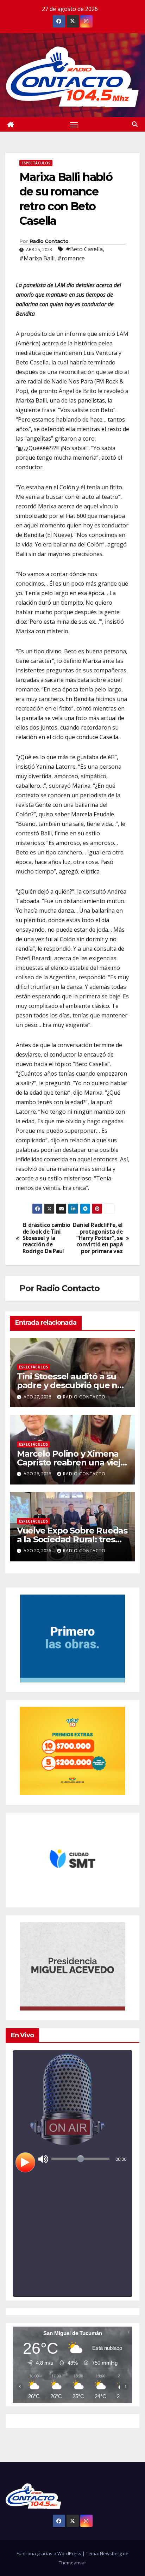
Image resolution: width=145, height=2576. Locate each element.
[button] (135, 124)
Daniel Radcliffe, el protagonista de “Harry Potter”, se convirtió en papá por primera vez (98, 1238)
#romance (71, 258)
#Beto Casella (84, 249)
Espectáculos (36, 163)
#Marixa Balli (37, 258)
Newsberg (111, 2553)
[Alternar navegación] (74, 125)
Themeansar (72, 2563)
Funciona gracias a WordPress (49, 2553)
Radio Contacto (49, 241)
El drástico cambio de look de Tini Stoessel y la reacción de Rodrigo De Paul (46, 1238)
